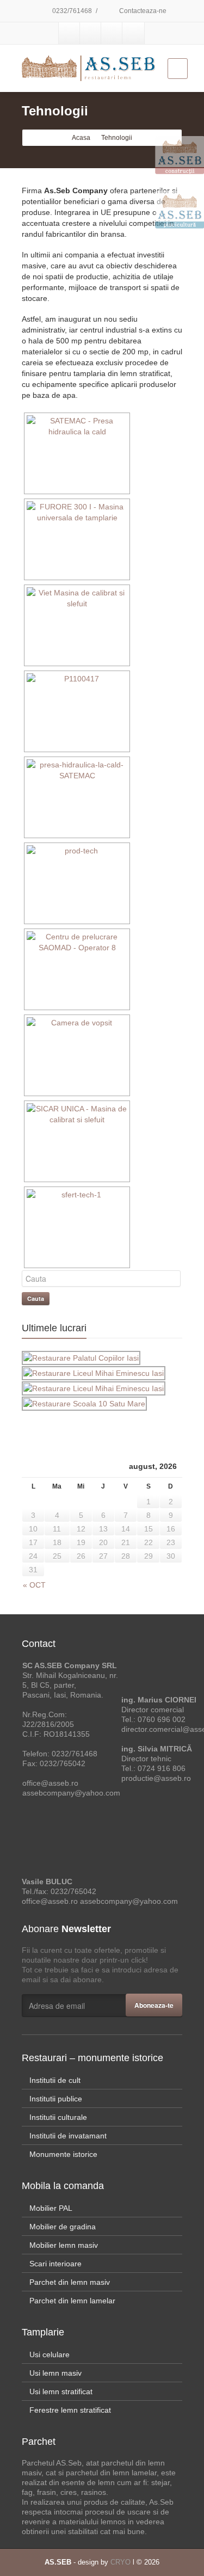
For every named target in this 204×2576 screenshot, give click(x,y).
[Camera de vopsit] (76, 1055)
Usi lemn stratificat (61, 2391)
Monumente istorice (63, 2154)
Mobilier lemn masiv (64, 2245)
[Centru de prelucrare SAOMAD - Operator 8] (76, 969)
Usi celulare (50, 2354)
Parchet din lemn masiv (70, 2282)
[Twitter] (91, 33)
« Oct (34, 1585)
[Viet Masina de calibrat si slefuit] (76, 625)
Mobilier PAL (51, 2208)
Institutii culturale (58, 2117)
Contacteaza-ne (142, 11)
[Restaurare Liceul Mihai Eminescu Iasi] (94, 1373)
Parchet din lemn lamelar (72, 2301)
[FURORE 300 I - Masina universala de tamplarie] (76, 539)
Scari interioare (55, 2264)
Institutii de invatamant (68, 2136)
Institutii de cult (55, 2080)
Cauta (36, 1298)
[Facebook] (70, 33)
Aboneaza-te (154, 2005)
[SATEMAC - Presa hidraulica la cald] (76, 453)
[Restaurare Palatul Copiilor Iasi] (82, 1358)
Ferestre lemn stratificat (70, 2410)
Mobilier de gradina (63, 2227)
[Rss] (133, 33)
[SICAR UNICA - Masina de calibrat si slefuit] (76, 1141)
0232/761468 (72, 11)
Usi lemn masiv (55, 2373)
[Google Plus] (112, 33)
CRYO (120, 2562)
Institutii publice (56, 2099)
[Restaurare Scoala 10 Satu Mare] (85, 1404)
